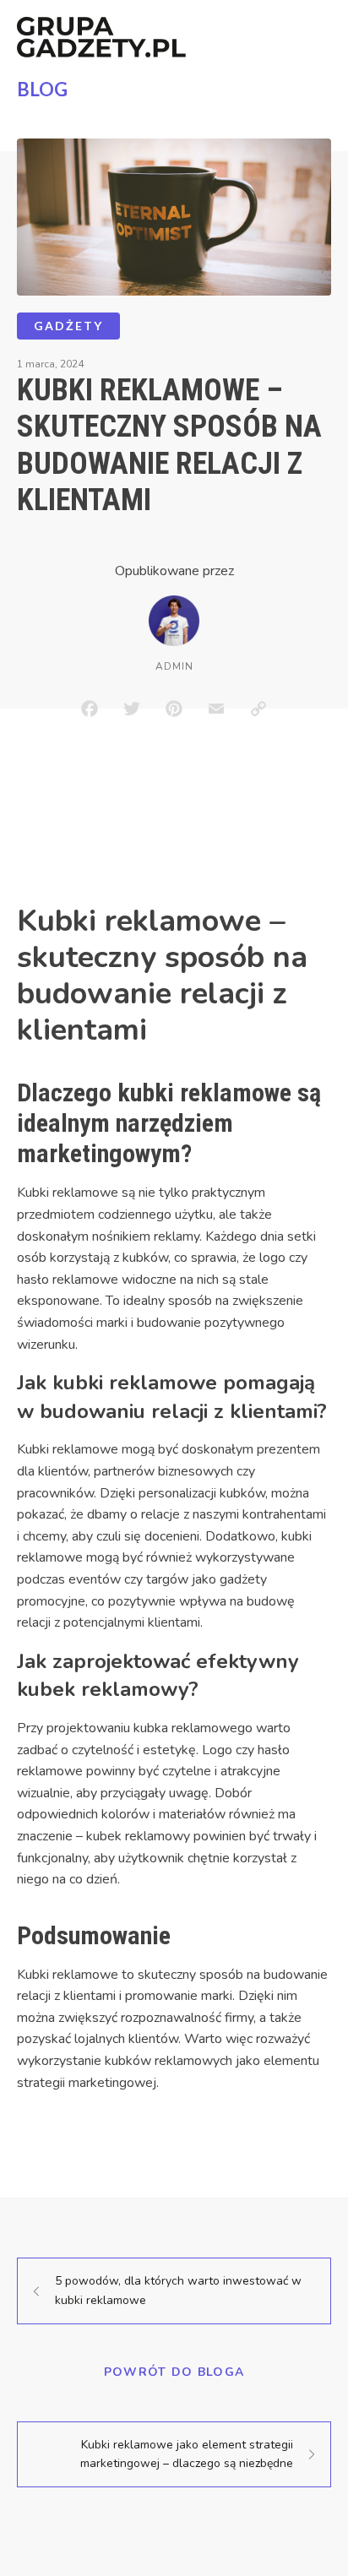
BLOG (42, 89)
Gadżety (68, 326)
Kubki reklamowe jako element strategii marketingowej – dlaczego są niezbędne (187, 2454)
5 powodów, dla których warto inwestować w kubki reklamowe (178, 2290)
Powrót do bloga (174, 2372)
